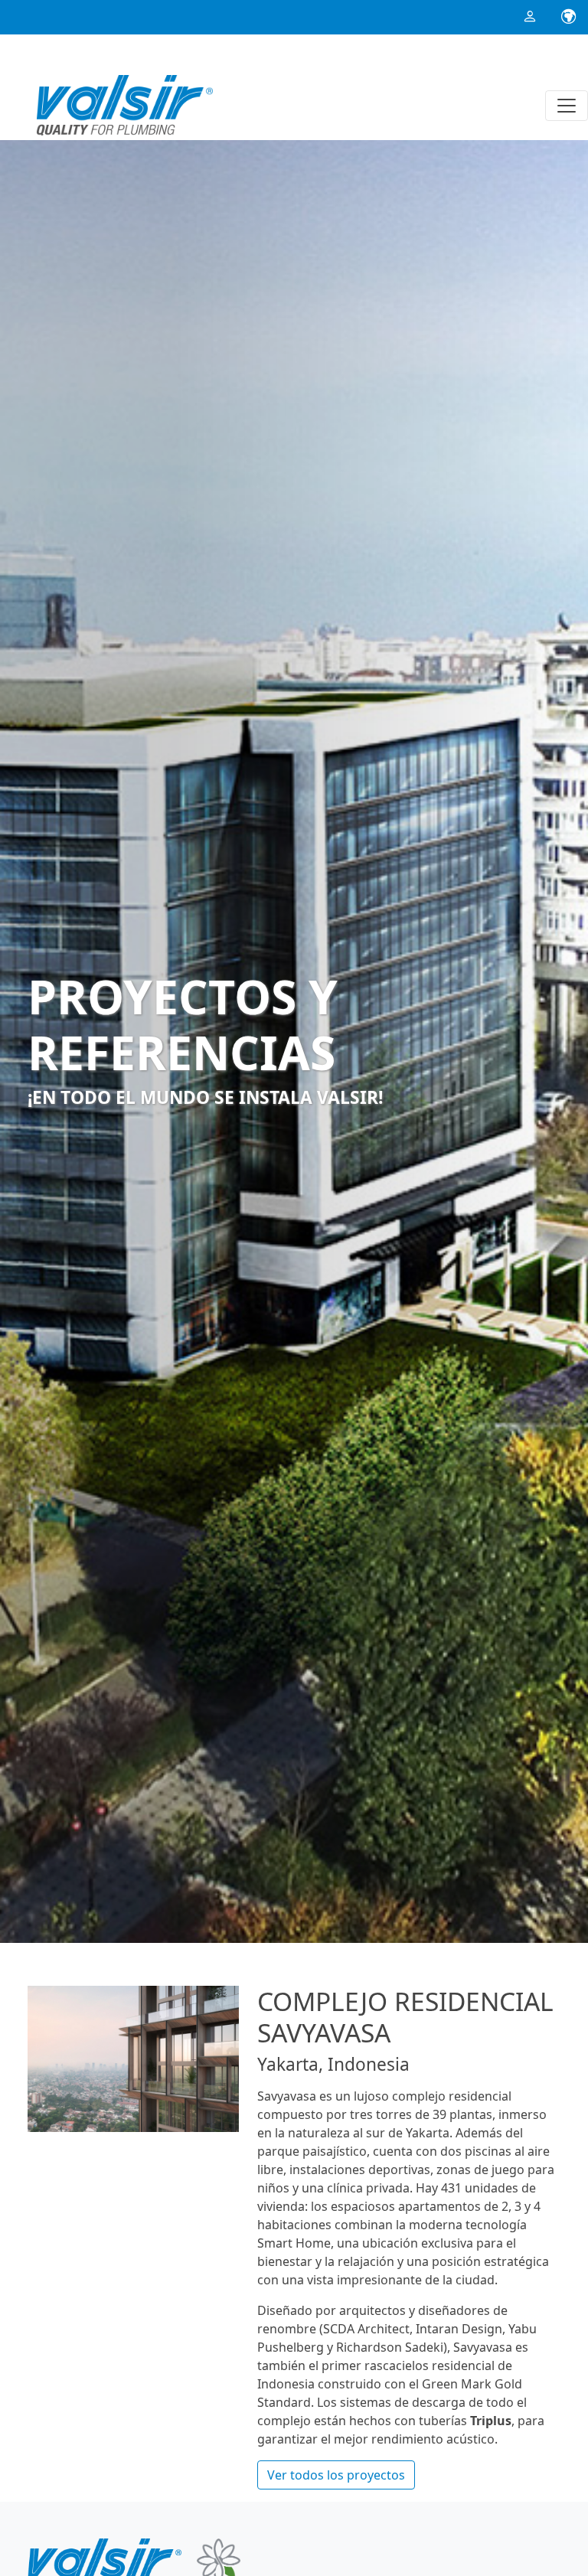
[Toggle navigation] (567, 106)
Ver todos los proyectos (336, 2475)
